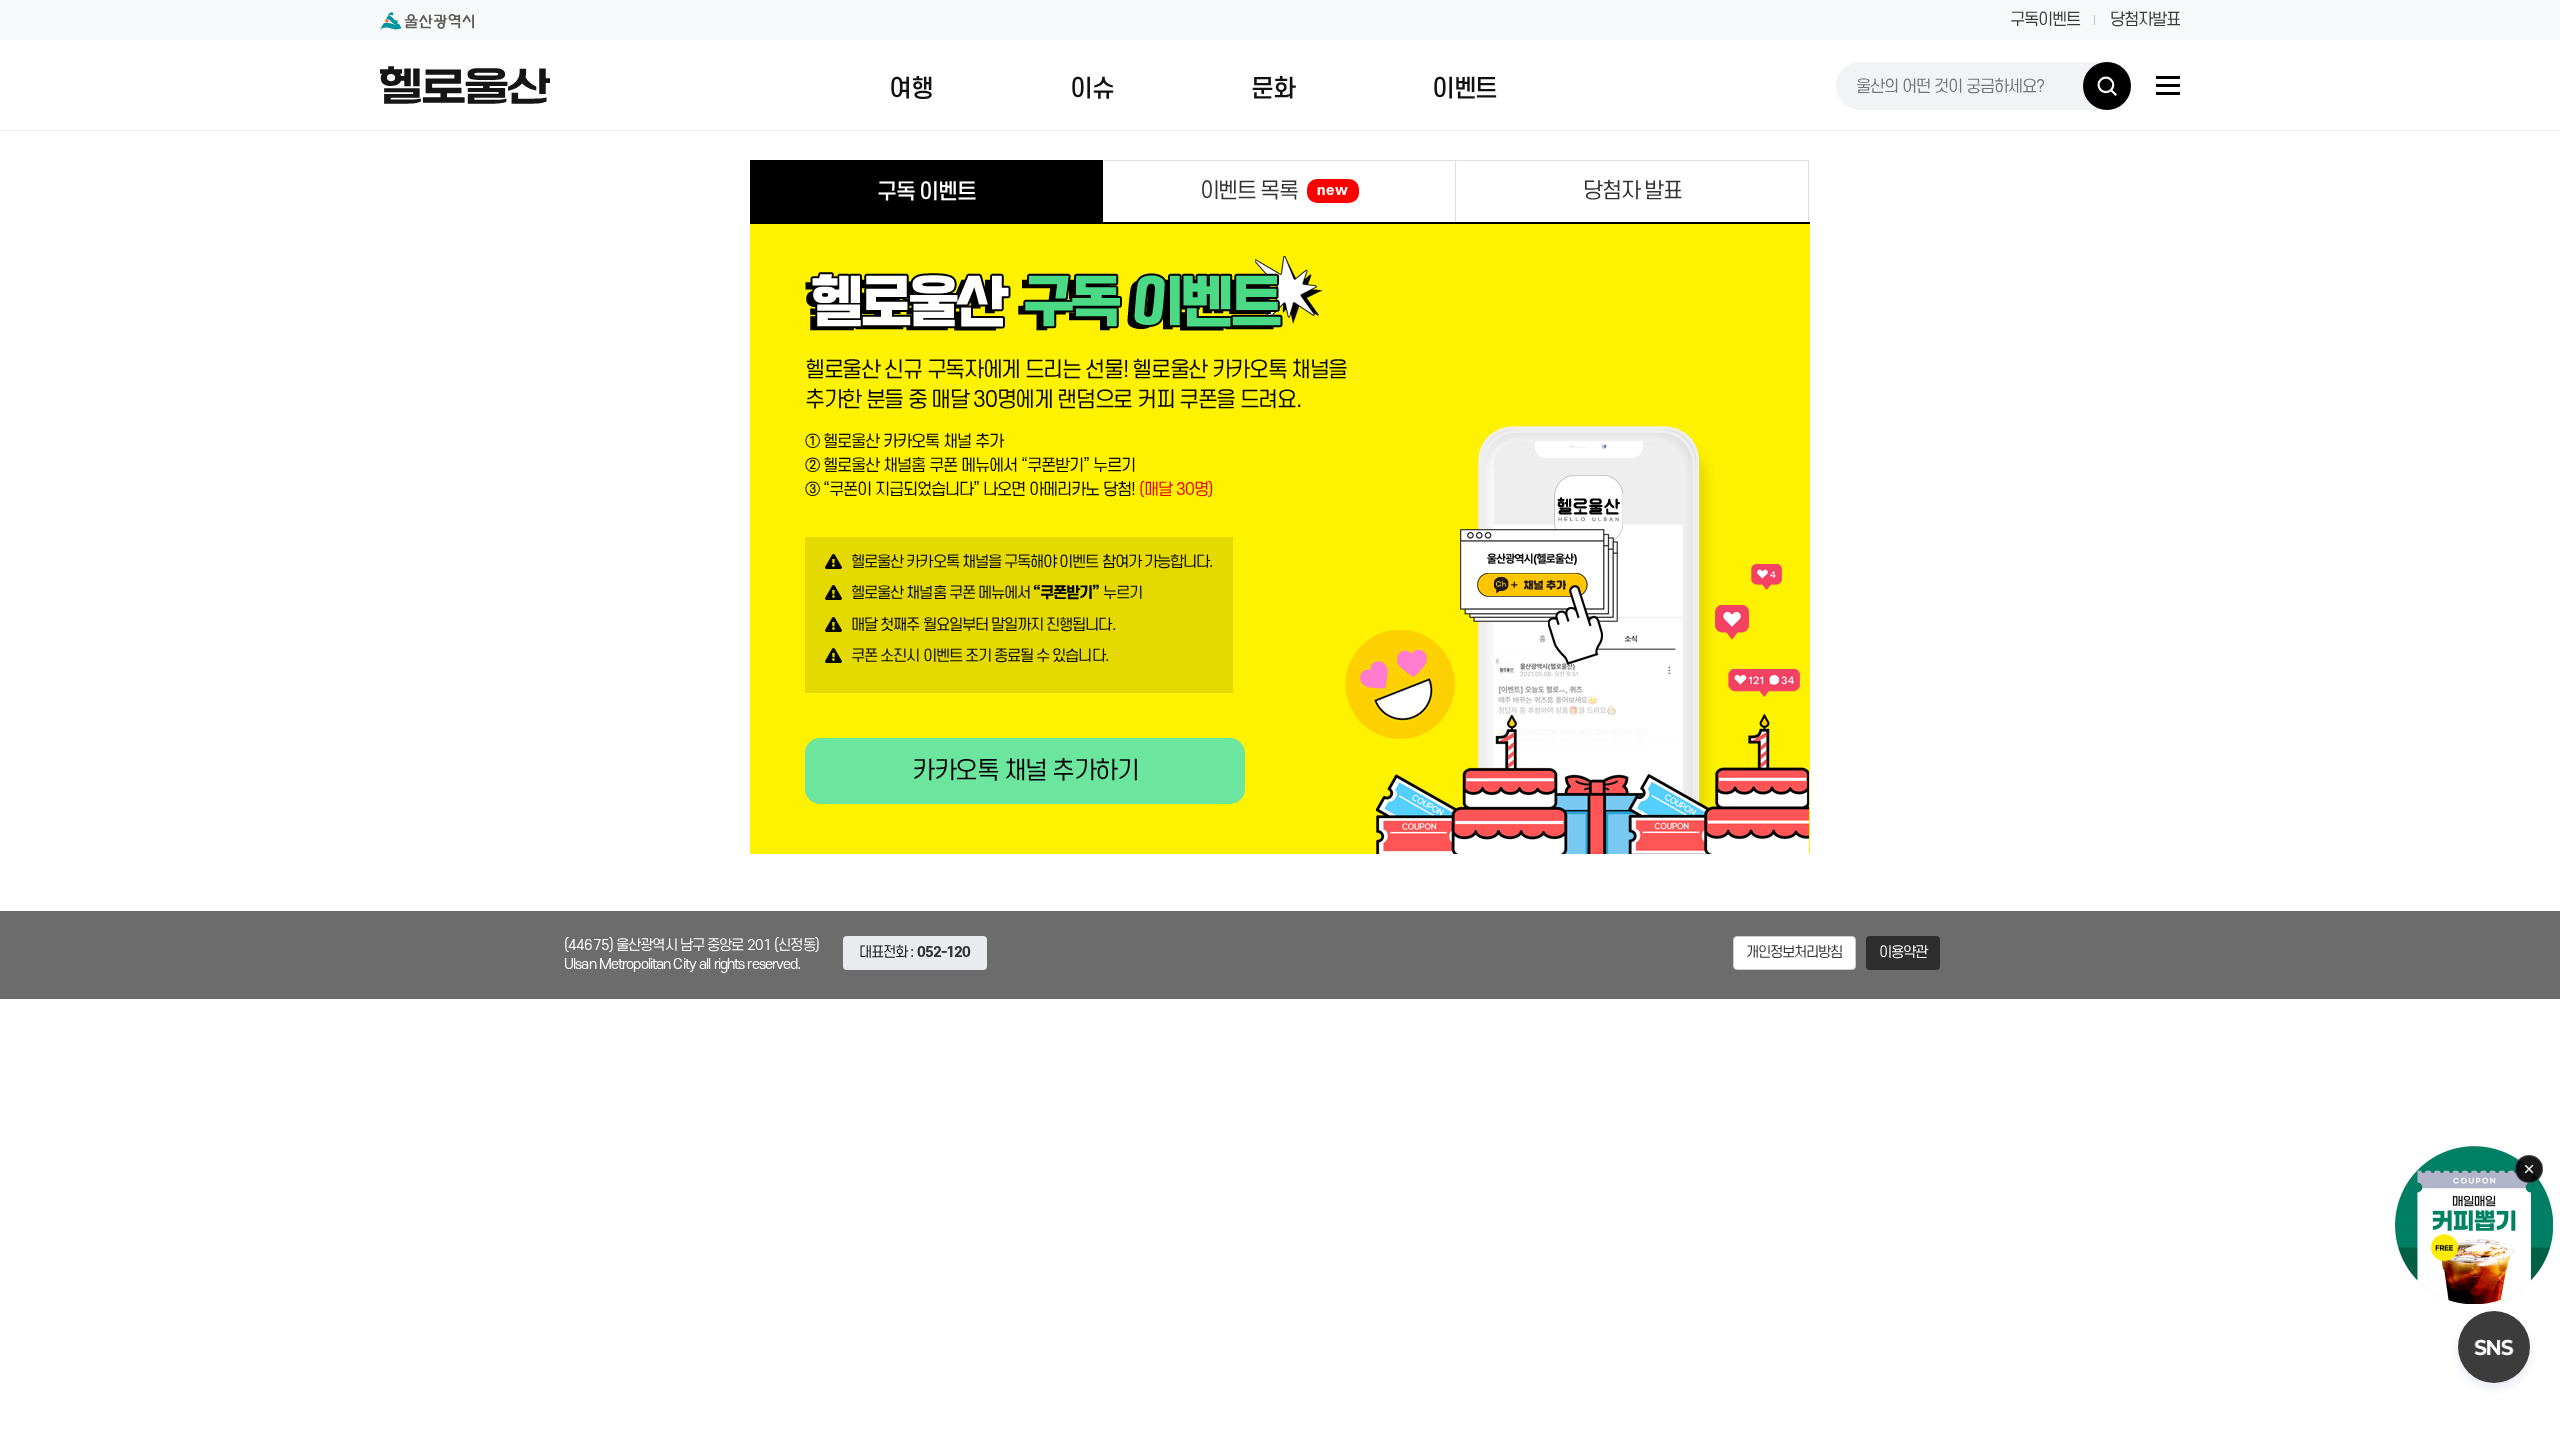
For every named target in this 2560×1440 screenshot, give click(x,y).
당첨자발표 (2145, 20)
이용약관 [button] (1903, 952)
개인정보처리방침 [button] (1794, 952)
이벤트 (1464, 89)
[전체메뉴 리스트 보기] (2168, 85)
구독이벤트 (2045, 20)
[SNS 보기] (2494, 1347)
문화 (1272, 89)
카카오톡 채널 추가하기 (1025, 771)
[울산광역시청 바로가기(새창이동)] (427, 20)
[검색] (2107, 86)
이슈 (1091, 89)
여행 (910, 89)
